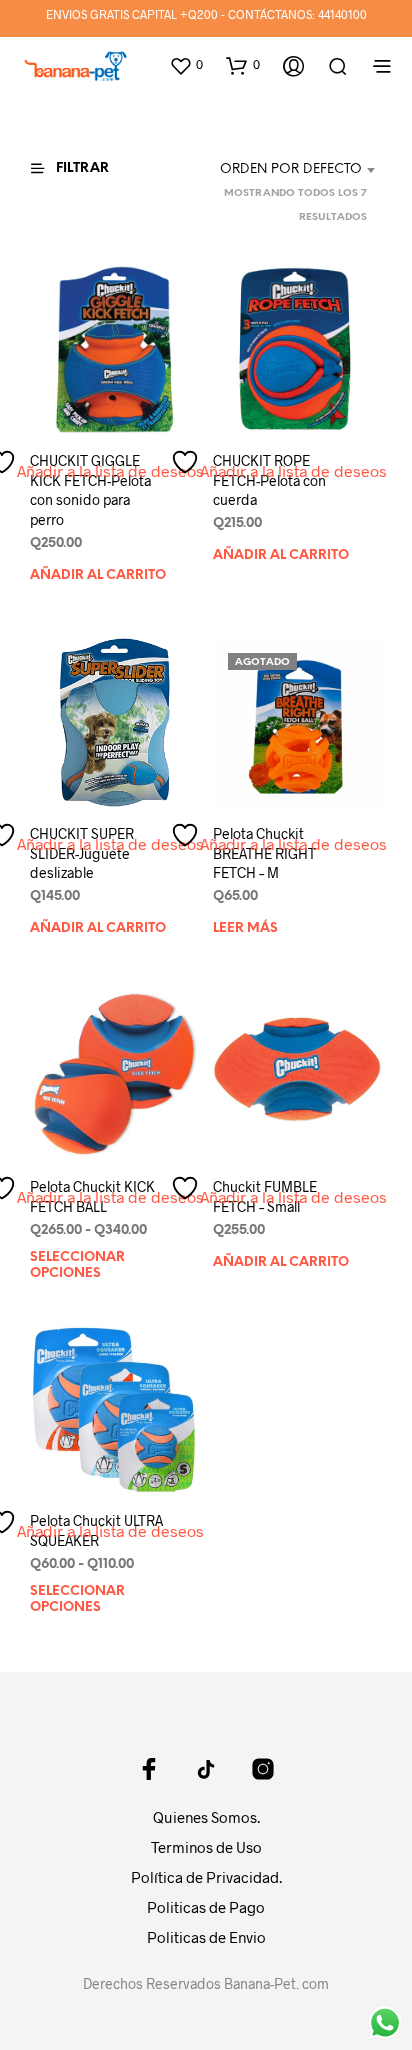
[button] (186, 65)
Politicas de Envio (206, 1937)
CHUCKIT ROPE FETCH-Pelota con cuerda (269, 480)
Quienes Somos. (206, 1817)
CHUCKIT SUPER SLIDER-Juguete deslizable (82, 853)
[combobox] (277, 170)
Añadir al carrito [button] (98, 575)
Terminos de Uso (206, 1847)
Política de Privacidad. (206, 1877)
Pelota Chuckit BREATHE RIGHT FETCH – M (264, 853)
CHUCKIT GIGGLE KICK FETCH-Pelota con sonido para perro (90, 490)
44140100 (342, 14)
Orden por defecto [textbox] (291, 169)
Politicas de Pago (206, 1907)
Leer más (245, 928)
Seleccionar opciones (77, 1265)
